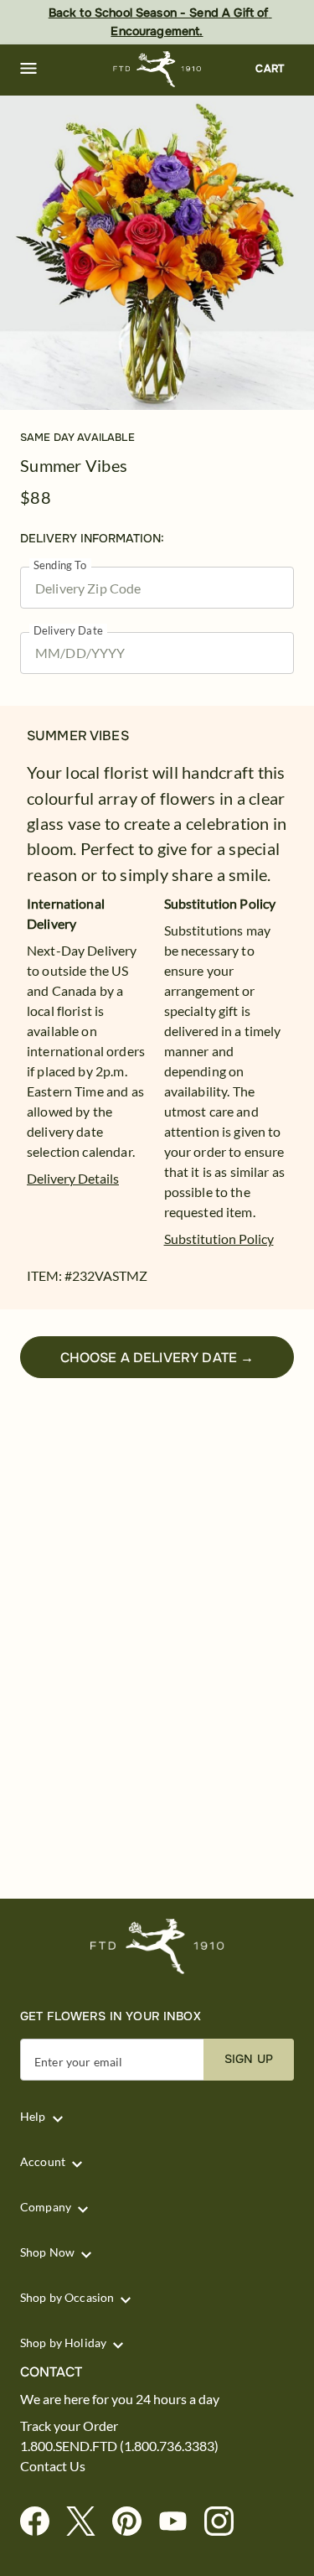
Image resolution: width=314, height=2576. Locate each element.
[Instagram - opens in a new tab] (226, 2522)
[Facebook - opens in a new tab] (41, 2522)
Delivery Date (68, 631)
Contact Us (53, 2466)
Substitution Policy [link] (219, 1239)
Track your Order (69, 2426)
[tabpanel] (157, 253)
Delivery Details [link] (73, 1178)
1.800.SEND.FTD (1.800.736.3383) (119, 2446)
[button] (28, 69)
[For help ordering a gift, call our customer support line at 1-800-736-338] (157, 69)
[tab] (157, 253)
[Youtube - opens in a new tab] (180, 2522)
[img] (157, 253)
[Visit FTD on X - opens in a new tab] (88, 2522)
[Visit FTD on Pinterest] (134, 2522)
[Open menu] (28, 69)
